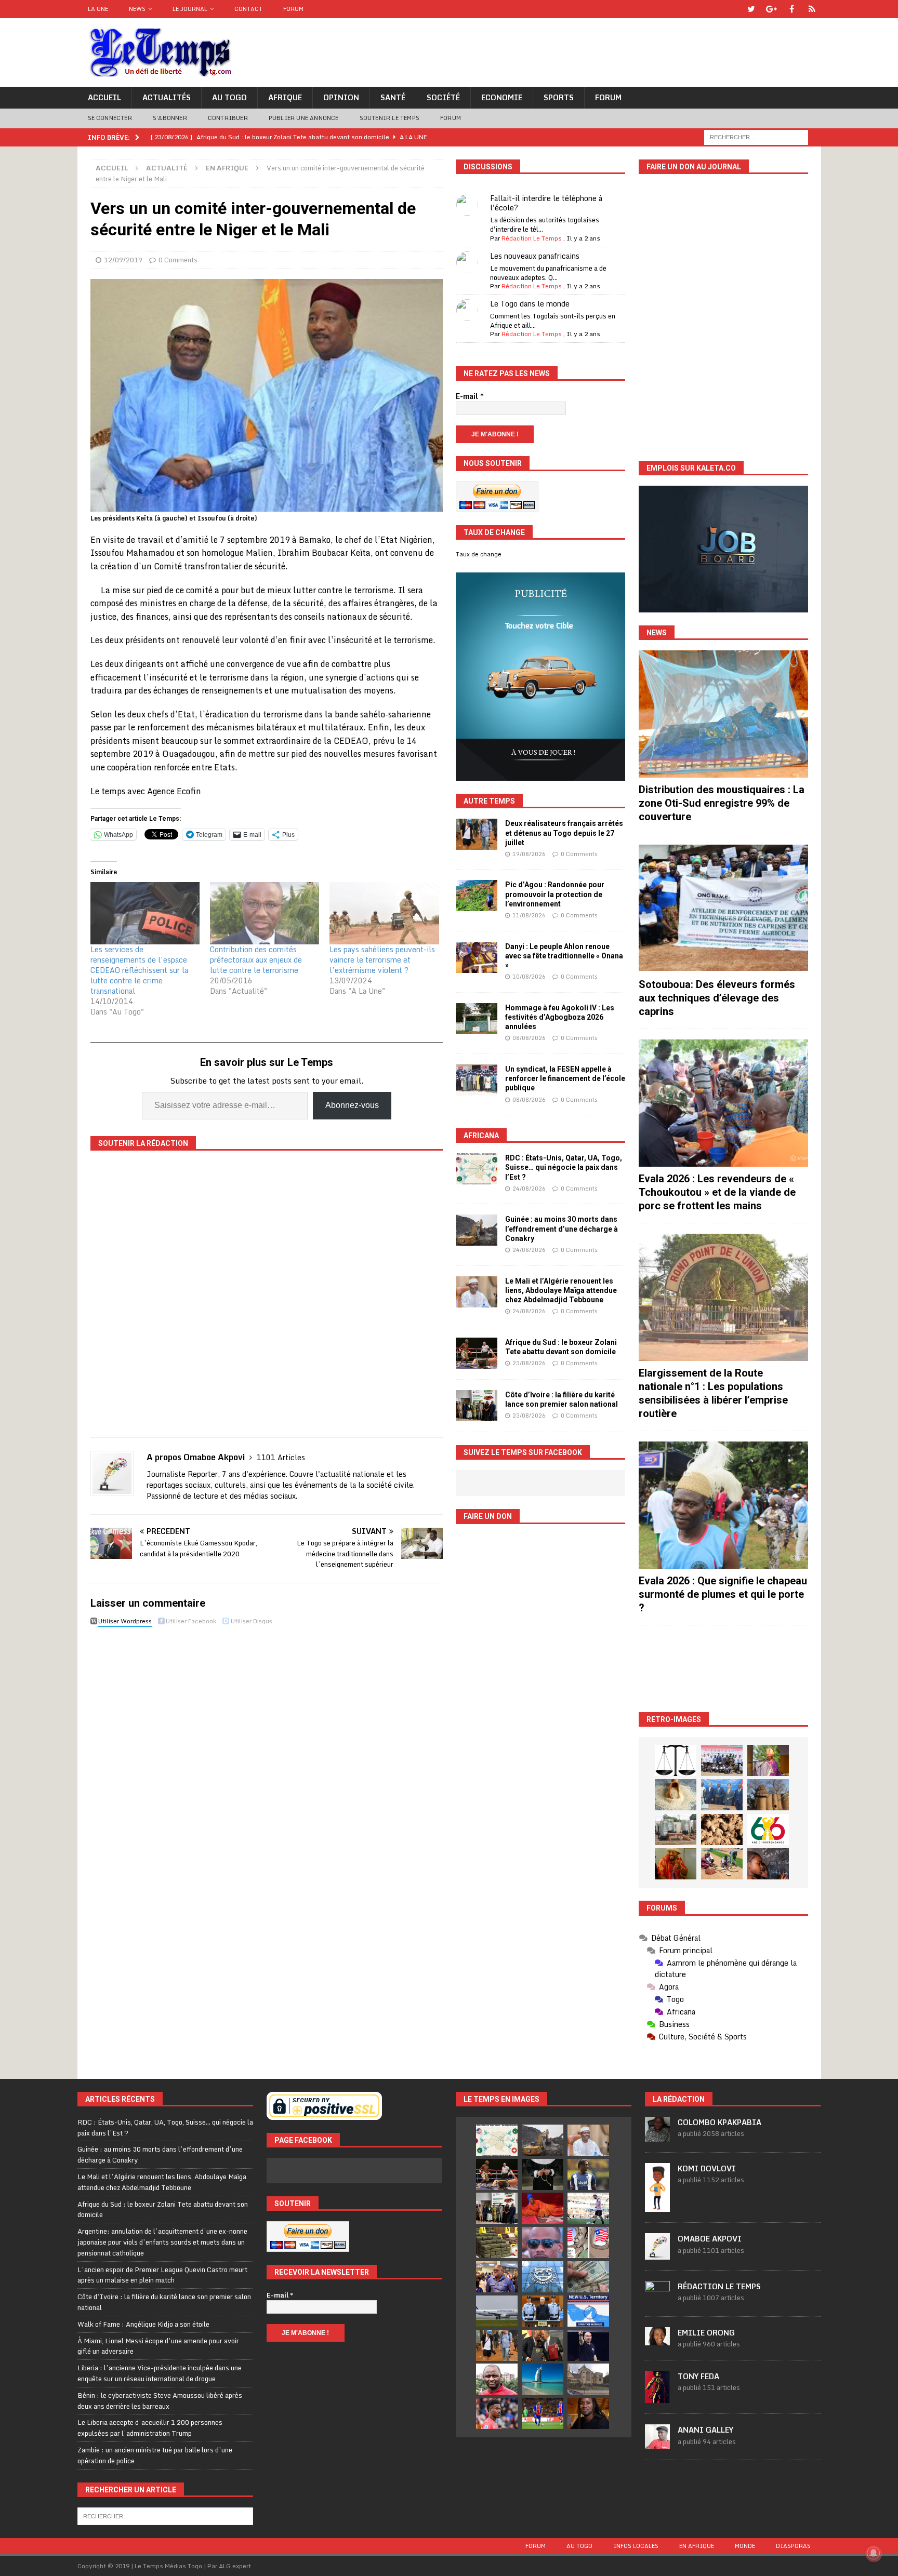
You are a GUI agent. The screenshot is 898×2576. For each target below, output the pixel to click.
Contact (248, 9)
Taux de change (479, 554)
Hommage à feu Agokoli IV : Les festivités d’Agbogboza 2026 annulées (560, 1017)
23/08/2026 (529, 1363)
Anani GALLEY (705, 2430)
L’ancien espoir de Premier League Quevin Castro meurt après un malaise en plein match (162, 2275)
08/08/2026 (529, 1038)
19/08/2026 (529, 854)
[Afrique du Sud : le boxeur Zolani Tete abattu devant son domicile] (477, 1353)
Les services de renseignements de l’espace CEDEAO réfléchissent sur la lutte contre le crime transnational (139, 970)
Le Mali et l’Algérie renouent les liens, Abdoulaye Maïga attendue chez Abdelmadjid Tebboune (561, 1290)
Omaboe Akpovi (710, 2239)
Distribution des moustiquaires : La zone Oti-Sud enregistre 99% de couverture (722, 803)
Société (443, 97)
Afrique (285, 97)
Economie (502, 97)
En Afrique (697, 2546)
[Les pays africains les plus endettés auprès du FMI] (543, 2277)
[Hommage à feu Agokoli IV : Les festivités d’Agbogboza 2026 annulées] (477, 1019)
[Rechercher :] (756, 136)
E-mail (470, 396)
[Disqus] (267, 1777)
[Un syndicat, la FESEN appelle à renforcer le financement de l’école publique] (477, 1080)
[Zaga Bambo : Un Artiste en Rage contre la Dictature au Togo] (676, 1864)
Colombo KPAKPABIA (719, 2122)
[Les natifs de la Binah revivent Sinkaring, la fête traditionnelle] (722, 1864)
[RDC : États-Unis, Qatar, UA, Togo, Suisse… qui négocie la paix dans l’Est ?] (477, 1169)
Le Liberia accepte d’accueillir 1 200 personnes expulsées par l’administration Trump (150, 2428)
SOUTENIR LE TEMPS (389, 118)
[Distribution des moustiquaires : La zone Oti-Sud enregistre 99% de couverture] (723, 714)
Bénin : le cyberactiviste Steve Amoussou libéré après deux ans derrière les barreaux (160, 2401)
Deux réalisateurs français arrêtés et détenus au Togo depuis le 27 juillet (564, 833)
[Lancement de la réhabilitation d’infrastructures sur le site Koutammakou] (768, 1795)
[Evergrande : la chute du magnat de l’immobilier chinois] (543, 2311)
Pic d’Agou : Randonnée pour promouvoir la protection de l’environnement (555, 894)
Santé (393, 97)
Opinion (341, 97)
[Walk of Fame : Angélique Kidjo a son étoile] (543, 2208)
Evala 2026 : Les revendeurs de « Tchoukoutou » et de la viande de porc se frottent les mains (717, 1192)
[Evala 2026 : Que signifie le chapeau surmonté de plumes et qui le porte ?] (723, 1505)
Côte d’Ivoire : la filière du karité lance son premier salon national (164, 2302)
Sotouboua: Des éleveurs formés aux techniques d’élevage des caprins (717, 998)
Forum (293, 9)
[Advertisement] (723, 1669)
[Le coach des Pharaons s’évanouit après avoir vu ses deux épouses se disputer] (588, 2345)
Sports (559, 97)
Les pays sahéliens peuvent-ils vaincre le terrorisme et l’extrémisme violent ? (382, 960)
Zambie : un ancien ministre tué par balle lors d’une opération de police (155, 2455)
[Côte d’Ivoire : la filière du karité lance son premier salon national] (477, 1406)
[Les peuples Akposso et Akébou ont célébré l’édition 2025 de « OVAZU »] (676, 1795)
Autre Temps (489, 801)
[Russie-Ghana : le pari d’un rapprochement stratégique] (543, 2345)
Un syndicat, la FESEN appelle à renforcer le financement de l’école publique (565, 1078)
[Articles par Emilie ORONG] (657, 2340)
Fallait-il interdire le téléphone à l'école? (546, 203)
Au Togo (229, 97)
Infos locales (636, 2546)
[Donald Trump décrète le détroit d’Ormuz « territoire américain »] (588, 2311)
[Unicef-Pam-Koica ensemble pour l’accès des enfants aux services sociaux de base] (722, 1795)
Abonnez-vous (352, 1105)
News (137, 9)
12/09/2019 (123, 260)
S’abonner (170, 118)
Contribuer (228, 118)
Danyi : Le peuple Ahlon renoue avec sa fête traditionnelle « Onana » (564, 956)
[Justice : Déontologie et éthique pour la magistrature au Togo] (676, 1760)
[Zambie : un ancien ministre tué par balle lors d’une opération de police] (497, 2277)
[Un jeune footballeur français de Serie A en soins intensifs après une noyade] (497, 2413)
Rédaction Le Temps (532, 238)
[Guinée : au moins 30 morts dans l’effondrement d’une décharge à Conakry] (477, 1230)
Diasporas (793, 2546)
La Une (98, 9)
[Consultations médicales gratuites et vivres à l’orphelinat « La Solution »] (722, 1760)
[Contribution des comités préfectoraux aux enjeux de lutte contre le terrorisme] (265, 913)
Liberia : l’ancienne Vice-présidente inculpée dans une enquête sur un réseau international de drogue (160, 2373)
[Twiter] (751, 9)
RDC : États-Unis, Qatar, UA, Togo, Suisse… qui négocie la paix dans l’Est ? (564, 1167)
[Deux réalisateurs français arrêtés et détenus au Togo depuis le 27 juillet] (477, 834)
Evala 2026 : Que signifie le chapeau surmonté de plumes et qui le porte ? (723, 1594)
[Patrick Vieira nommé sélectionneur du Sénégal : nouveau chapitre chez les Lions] (497, 2379)
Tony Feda (698, 2376)
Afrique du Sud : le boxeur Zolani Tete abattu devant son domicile (163, 2210)
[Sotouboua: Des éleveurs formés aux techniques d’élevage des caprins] (723, 908)
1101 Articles (281, 1457)
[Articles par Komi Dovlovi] (657, 2206)
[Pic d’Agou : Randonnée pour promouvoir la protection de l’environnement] (477, 896)
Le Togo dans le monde (530, 304)
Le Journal (190, 9)
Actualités (167, 97)
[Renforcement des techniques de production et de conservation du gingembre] (722, 1830)
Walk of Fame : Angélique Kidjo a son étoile (143, 2324)
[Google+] (771, 9)
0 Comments (178, 260)
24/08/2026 (529, 1189)
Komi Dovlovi (707, 2168)
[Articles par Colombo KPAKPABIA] (657, 2136)
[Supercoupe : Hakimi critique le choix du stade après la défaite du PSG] (543, 2413)
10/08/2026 (529, 977)
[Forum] (812, 9)
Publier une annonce (304, 118)
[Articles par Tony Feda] (657, 2397)
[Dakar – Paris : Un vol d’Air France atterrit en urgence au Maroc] (497, 2311)
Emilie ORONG (706, 2333)
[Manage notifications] (874, 2553)
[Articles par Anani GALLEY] (657, 2444)
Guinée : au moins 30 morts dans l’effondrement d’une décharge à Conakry (562, 1229)
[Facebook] (792, 9)
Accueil (104, 97)
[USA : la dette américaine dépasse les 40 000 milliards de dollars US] (588, 2277)
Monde (745, 2546)
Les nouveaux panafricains (535, 256)
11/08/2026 (529, 915)
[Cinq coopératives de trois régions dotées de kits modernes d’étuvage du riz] (676, 1830)
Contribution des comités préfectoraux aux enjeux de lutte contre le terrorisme (256, 960)
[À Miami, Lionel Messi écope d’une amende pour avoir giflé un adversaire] (588, 2208)
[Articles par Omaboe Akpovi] (657, 2254)
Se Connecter (110, 118)
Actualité (167, 168)
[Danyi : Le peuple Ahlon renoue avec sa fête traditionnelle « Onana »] (477, 957)
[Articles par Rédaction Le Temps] (657, 2300)
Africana (481, 1136)
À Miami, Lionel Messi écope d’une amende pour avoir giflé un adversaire (158, 2346)
